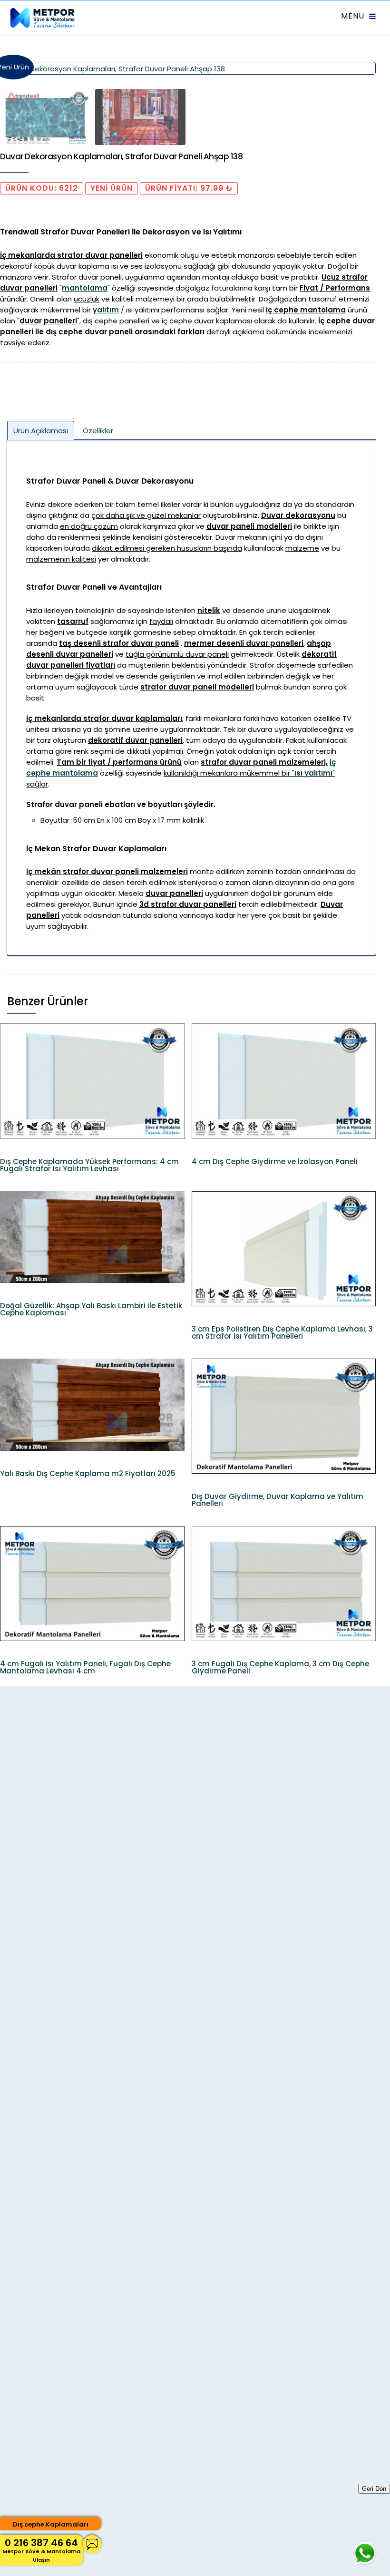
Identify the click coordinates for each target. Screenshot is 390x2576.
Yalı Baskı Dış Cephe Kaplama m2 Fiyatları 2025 (88, 1473)
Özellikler (98, 431)
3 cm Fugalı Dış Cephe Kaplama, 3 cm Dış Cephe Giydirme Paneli (280, 1667)
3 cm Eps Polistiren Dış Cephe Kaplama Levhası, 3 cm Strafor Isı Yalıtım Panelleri (282, 1332)
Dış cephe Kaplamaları (51, 2524)
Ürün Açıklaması (41, 431)
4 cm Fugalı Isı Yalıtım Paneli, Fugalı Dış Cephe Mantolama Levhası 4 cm (85, 1667)
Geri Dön (374, 2489)
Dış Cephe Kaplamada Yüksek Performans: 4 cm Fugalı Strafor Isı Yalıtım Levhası (89, 1165)
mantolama (85, 288)
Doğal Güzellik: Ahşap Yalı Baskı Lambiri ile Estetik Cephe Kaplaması (91, 1309)
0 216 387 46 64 (41, 2550)
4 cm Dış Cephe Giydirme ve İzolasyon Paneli (275, 1162)
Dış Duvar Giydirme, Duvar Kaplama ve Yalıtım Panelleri (278, 1500)
